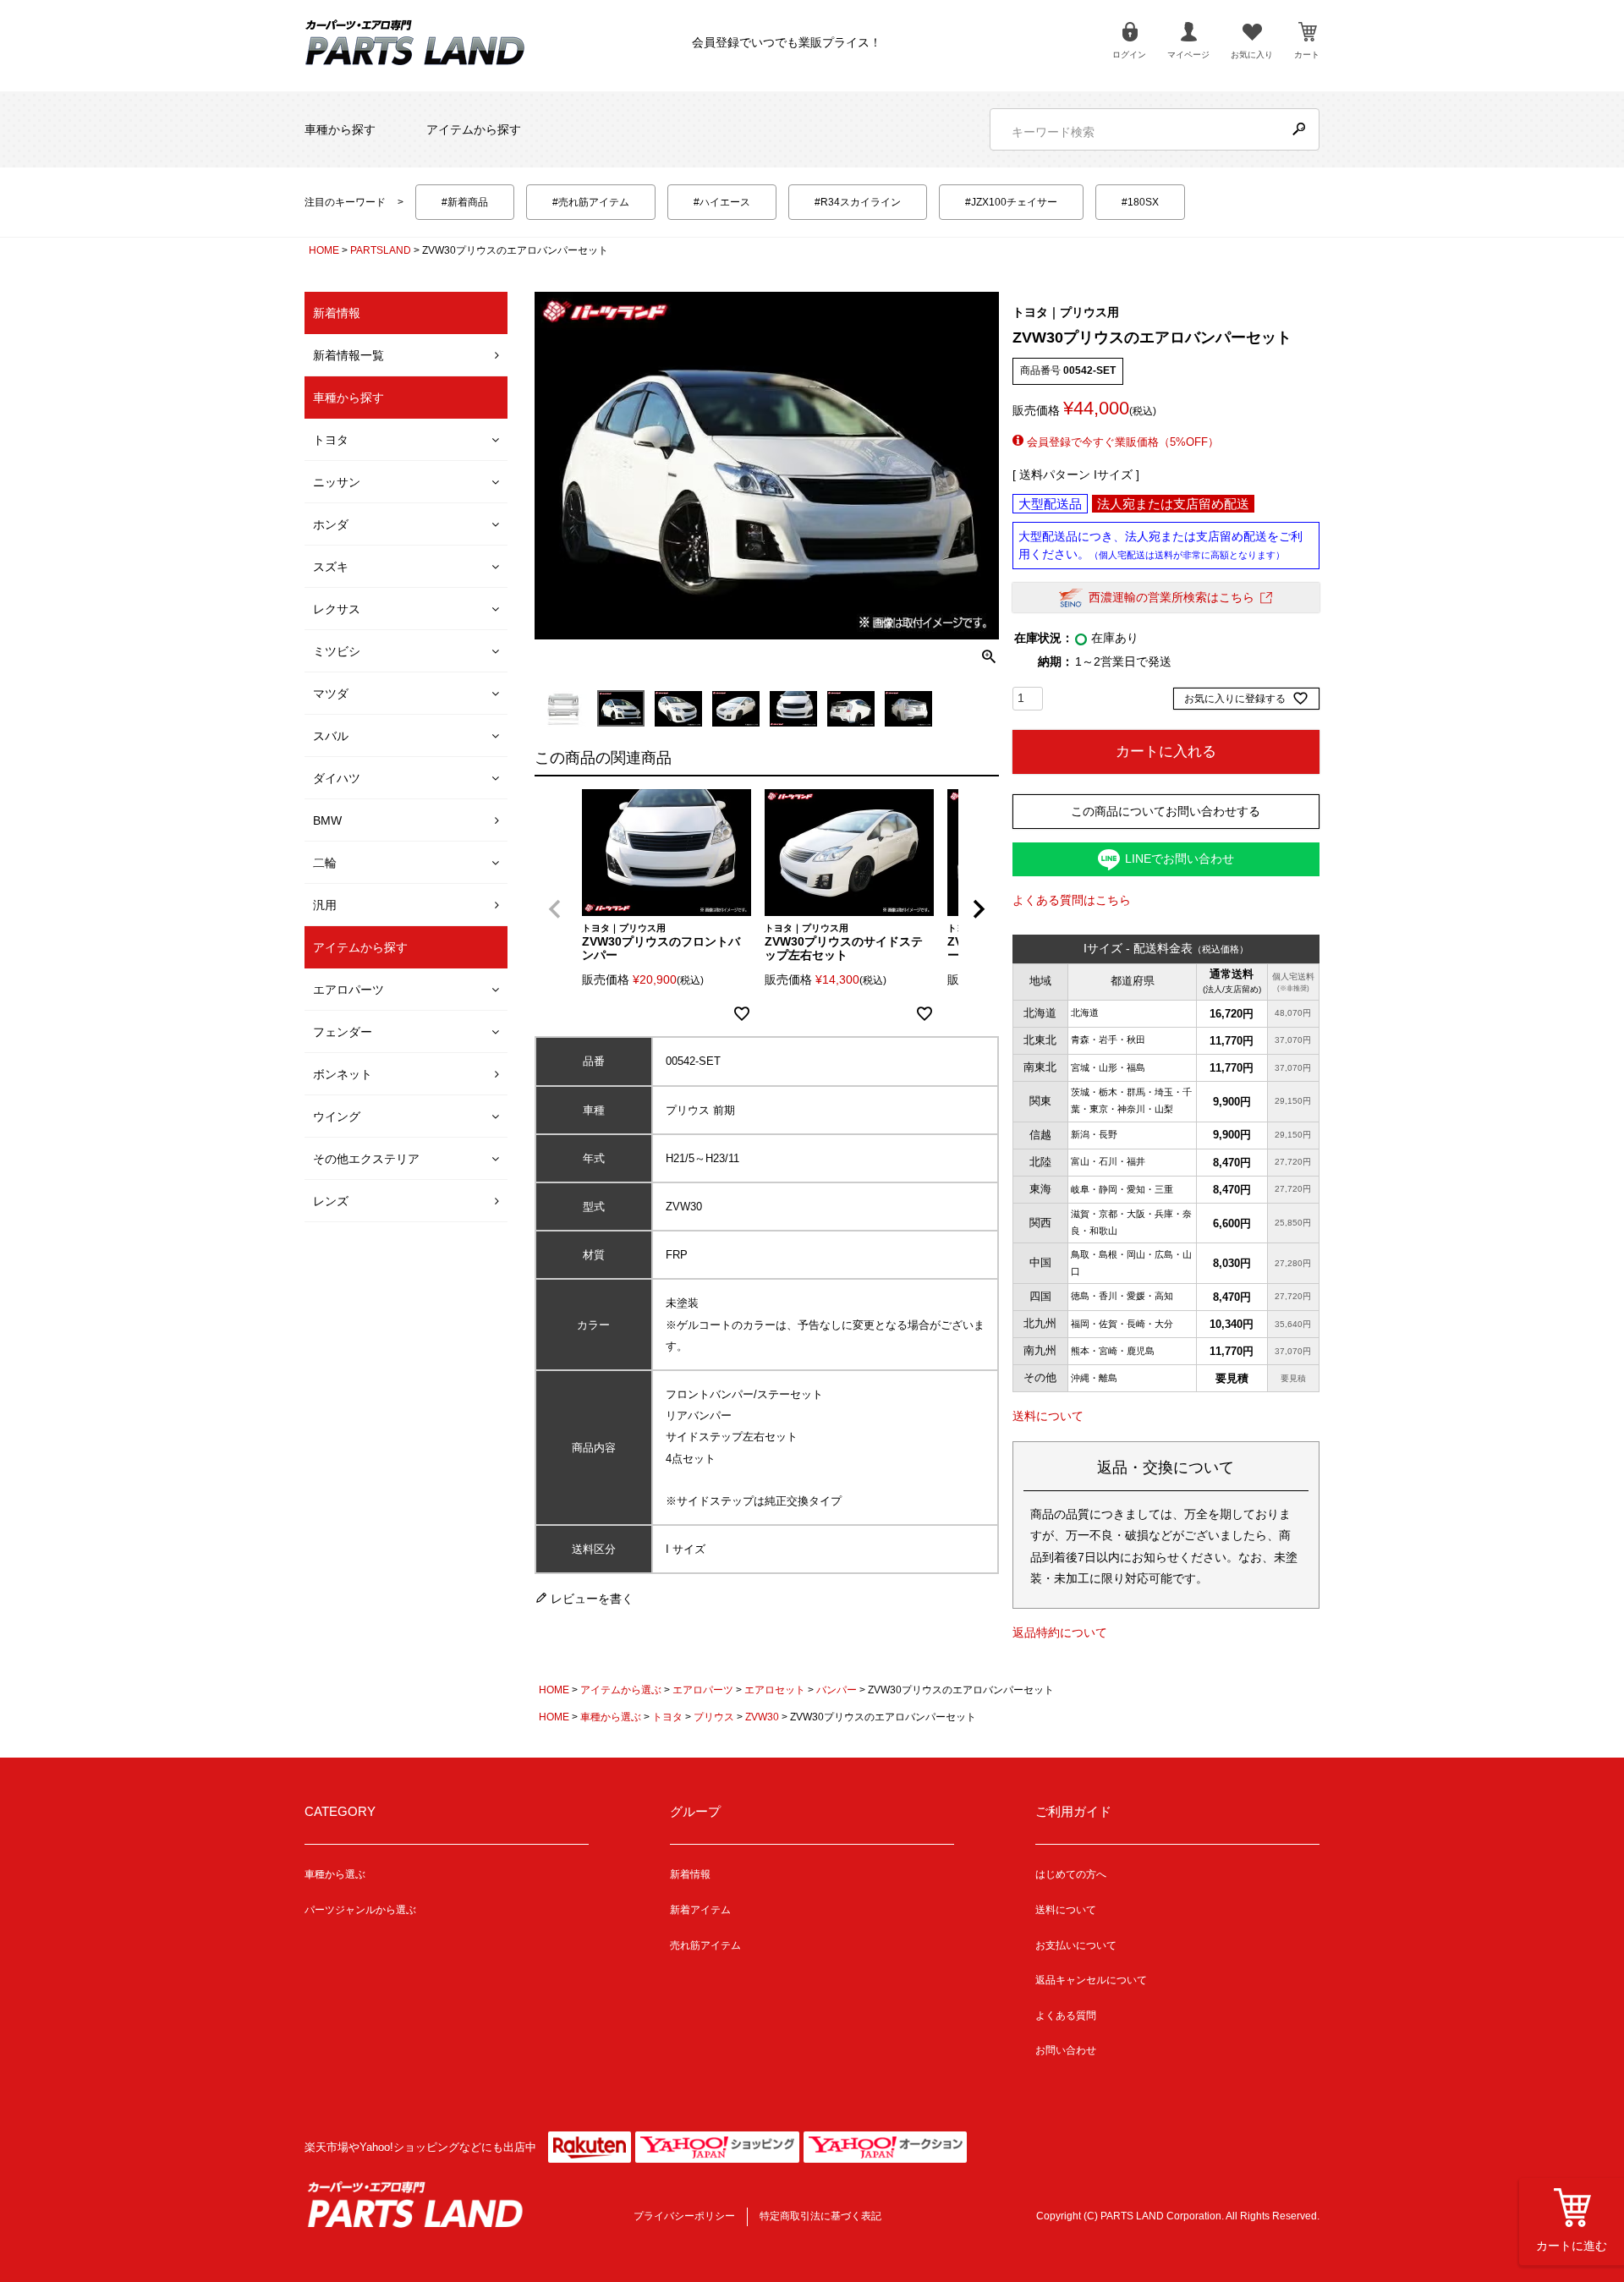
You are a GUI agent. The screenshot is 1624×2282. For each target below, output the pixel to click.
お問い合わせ (1066, 2050)
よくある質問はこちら (1072, 900)
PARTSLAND (381, 250)
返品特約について (1060, 1632)
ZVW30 (762, 1717)
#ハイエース (722, 202)
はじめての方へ (1071, 1874)
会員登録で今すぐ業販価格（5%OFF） (1121, 442)
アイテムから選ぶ (621, 1690)
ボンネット (343, 1074)
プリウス (714, 1717)
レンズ (331, 1201)
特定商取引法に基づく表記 (820, 2216)
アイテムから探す (474, 129)
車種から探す (340, 129)
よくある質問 (1066, 2016)
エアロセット (775, 1690)
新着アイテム (700, 1910)
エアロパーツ (703, 1690)
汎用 (325, 905)
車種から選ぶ (611, 1717)
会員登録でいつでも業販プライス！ (787, 42)
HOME (324, 250)
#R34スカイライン (858, 202)
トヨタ (667, 1717)
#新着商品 (465, 202)
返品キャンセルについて (1091, 1980)
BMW (327, 820)
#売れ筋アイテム (591, 202)
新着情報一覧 (348, 355)
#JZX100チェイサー (1011, 202)
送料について (1048, 1416)
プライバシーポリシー (684, 2216)
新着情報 (690, 1874)
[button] (555, 909)
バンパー (837, 1690)
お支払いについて (1076, 1945)
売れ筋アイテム (705, 1945)
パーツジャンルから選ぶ (360, 1910)
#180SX (1140, 202)
